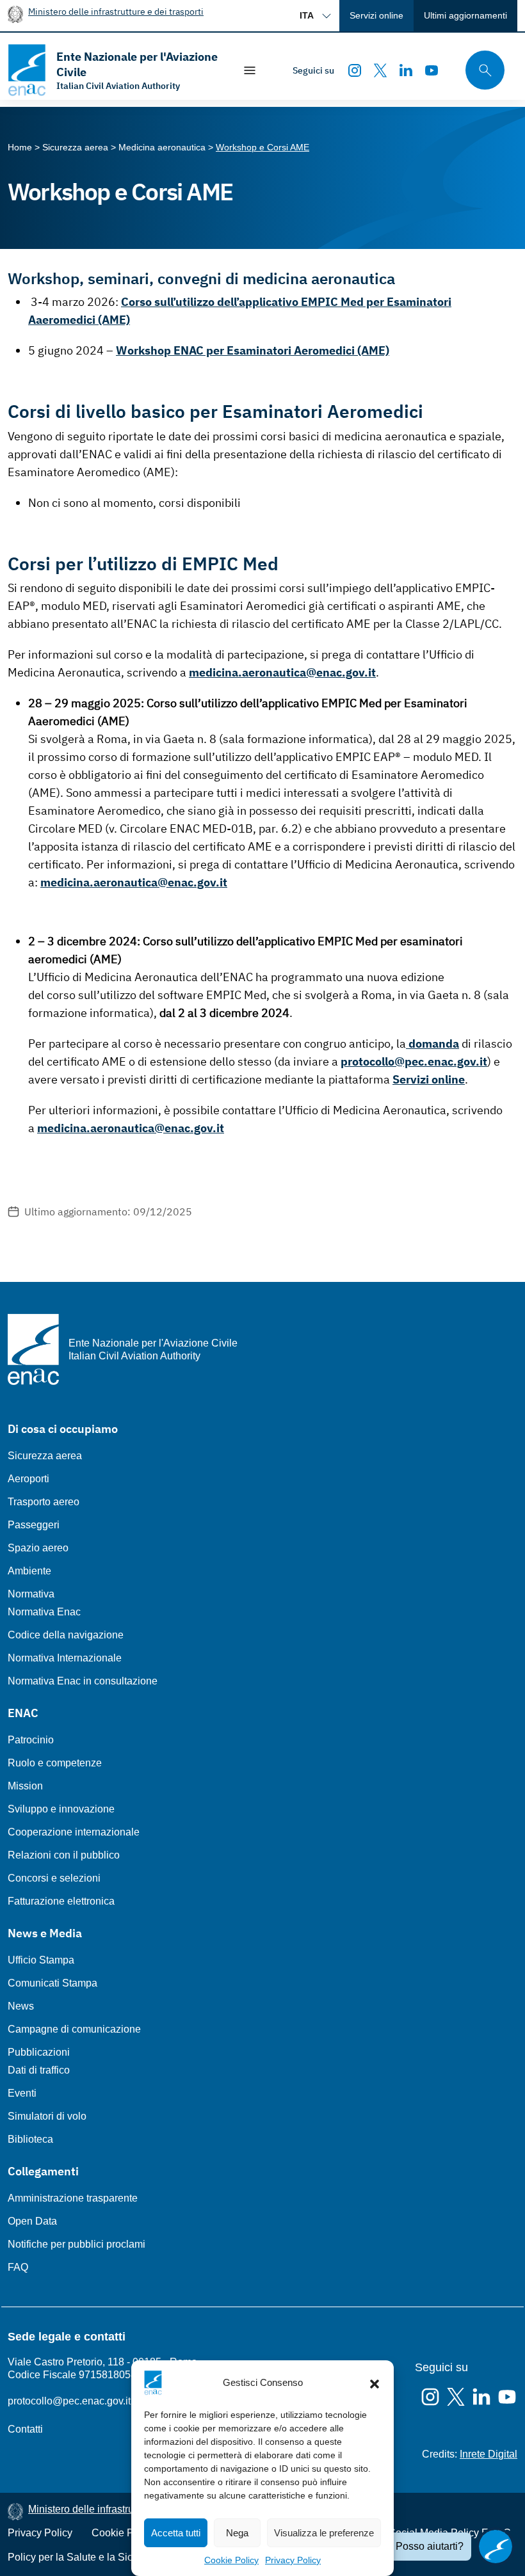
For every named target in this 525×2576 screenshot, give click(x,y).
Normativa (31, 1594)
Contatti (25, 2429)
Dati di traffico (39, 2070)
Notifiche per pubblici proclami (77, 2244)
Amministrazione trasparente (73, 2198)
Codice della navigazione (66, 1635)
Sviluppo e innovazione (61, 1809)
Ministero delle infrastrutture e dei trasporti (116, 11)
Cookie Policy (231, 2560)
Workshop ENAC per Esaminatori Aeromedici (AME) (253, 350)
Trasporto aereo (44, 1502)
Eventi (22, 2093)
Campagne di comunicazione (74, 2029)
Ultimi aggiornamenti (465, 15)
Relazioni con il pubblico (64, 1855)
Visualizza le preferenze (324, 2533)
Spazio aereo (38, 1548)
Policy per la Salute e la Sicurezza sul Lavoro (110, 2557)
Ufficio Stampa (41, 1960)
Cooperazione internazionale (74, 1832)
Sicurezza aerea (45, 1456)
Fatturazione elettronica (61, 1901)
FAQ (18, 2267)
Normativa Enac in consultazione (83, 1681)
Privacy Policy (293, 2560)
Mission (25, 1786)
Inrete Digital (489, 2454)
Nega (237, 2533)
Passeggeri (34, 1525)
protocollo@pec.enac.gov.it (414, 1061)
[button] (375, 2383)
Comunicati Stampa (52, 1983)
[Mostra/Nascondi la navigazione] (250, 70)
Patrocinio (31, 1740)
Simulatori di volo (47, 2116)
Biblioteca (30, 2139)
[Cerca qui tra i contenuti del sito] (481, 70)
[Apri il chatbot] (496, 2547)
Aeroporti (28, 1479)
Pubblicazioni (39, 2052)
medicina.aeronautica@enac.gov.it (282, 672)
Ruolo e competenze (55, 1763)
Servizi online (376, 15)
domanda (432, 1044)
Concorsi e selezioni (54, 1878)
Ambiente (29, 1571)
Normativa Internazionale (65, 1658)
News (21, 2006)
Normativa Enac (44, 1612)
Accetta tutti (176, 2533)
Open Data (32, 2221)
